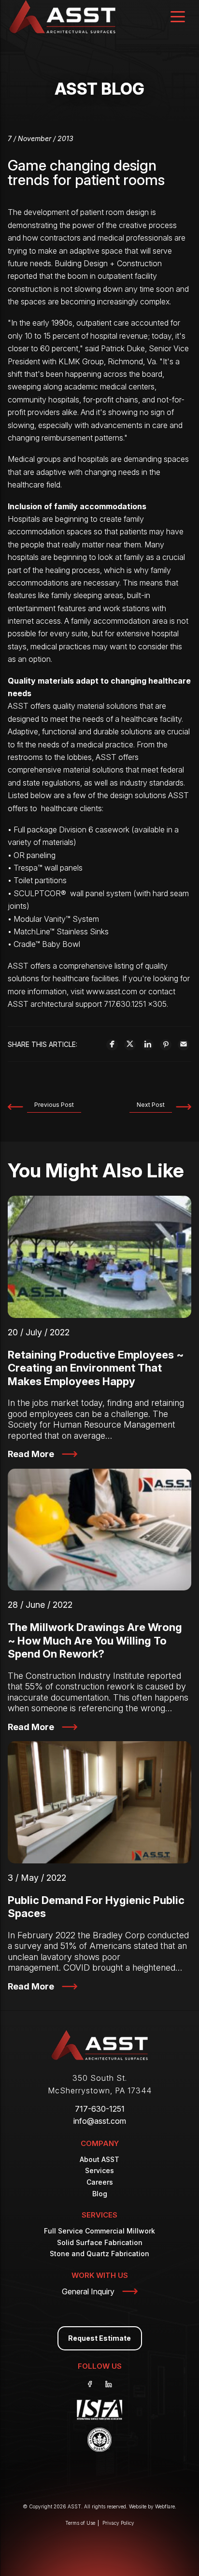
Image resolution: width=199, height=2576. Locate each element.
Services (99, 2170)
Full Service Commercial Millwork (99, 2231)
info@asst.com (100, 2121)
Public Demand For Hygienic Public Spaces (96, 1907)
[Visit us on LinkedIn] (109, 2384)
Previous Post (54, 1105)
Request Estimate (99, 2338)
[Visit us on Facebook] (90, 2384)
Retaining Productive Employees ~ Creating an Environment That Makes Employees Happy (96, 1368)
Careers (100, 2182)
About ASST (99, 2159)
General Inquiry (88, 2291)
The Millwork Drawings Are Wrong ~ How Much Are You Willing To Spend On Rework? (95, 1640)
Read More (31, 1454)
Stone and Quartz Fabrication (99, 2254)
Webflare (165, 2506)
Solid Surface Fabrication (100, 2242)
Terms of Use (80, 2523)
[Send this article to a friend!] (184, 1044)
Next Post (151, 1105)
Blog (100, 2194)
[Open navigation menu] (178, 18)
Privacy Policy (118, 2523)
